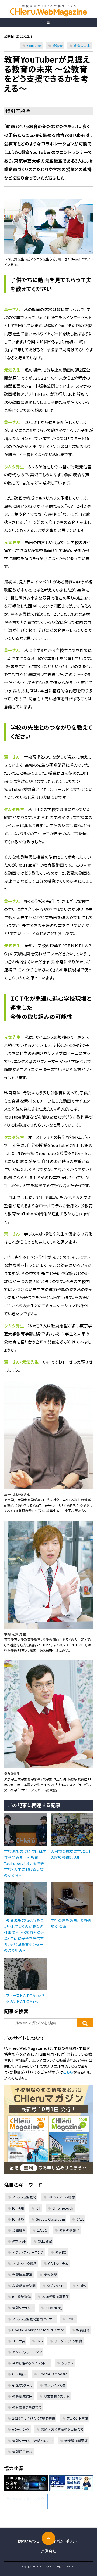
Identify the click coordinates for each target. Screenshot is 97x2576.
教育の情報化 (69, 2230)
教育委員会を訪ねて (27, 2407)
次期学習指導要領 (56, 2296)
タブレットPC (56, 2285)
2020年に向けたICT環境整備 (34, 2418)
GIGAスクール (22, 2385)
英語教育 (19, 2230)
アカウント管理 (77, 2418)
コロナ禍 (19, 2341)
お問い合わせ (28, 2541)
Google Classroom (50, 2219)
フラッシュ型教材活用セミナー (34, 2319)
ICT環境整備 (21, 2296)
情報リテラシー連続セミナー (32, 2440)
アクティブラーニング (27, 2352)
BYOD (71, 2319)
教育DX (61, 2252)
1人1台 (42, 2230)
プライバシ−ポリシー (63, 2541)
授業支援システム (56, 2396)
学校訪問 (50, 2274)
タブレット (19, 2241)
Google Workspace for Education (38, 2330)
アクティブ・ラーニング (28, 2252)
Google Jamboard (53, 2374)
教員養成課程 (22, 2396)
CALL (80, 2219)
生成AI (82, 2285)
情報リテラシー (23, 2307)
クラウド (67, 2363)
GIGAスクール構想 (61, 2197)
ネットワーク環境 (24, 2263)
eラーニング (21, 2429)
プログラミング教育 (68, 2341)
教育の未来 (82, 46)
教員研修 (83, 2330)
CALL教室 (45, 2241)
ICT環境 (18, 2219)
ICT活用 (18, 2208)
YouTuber (34, 46)
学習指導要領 (22, 2274)
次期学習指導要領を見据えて (62, 2429)
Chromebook (63, 2208)
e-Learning (54, 2307)
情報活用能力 (22, 2451)
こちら (68, 2072)
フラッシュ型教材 (24, 2197)
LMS (40, 2341)
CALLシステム (58, 2263)
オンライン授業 (55, 2385)
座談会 (58, 46)
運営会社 (48, 2551)
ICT (38, 2208)
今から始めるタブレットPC (31, 2363)
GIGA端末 (19, 2374)
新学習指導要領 (76, 2440)
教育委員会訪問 (24, 2285)
